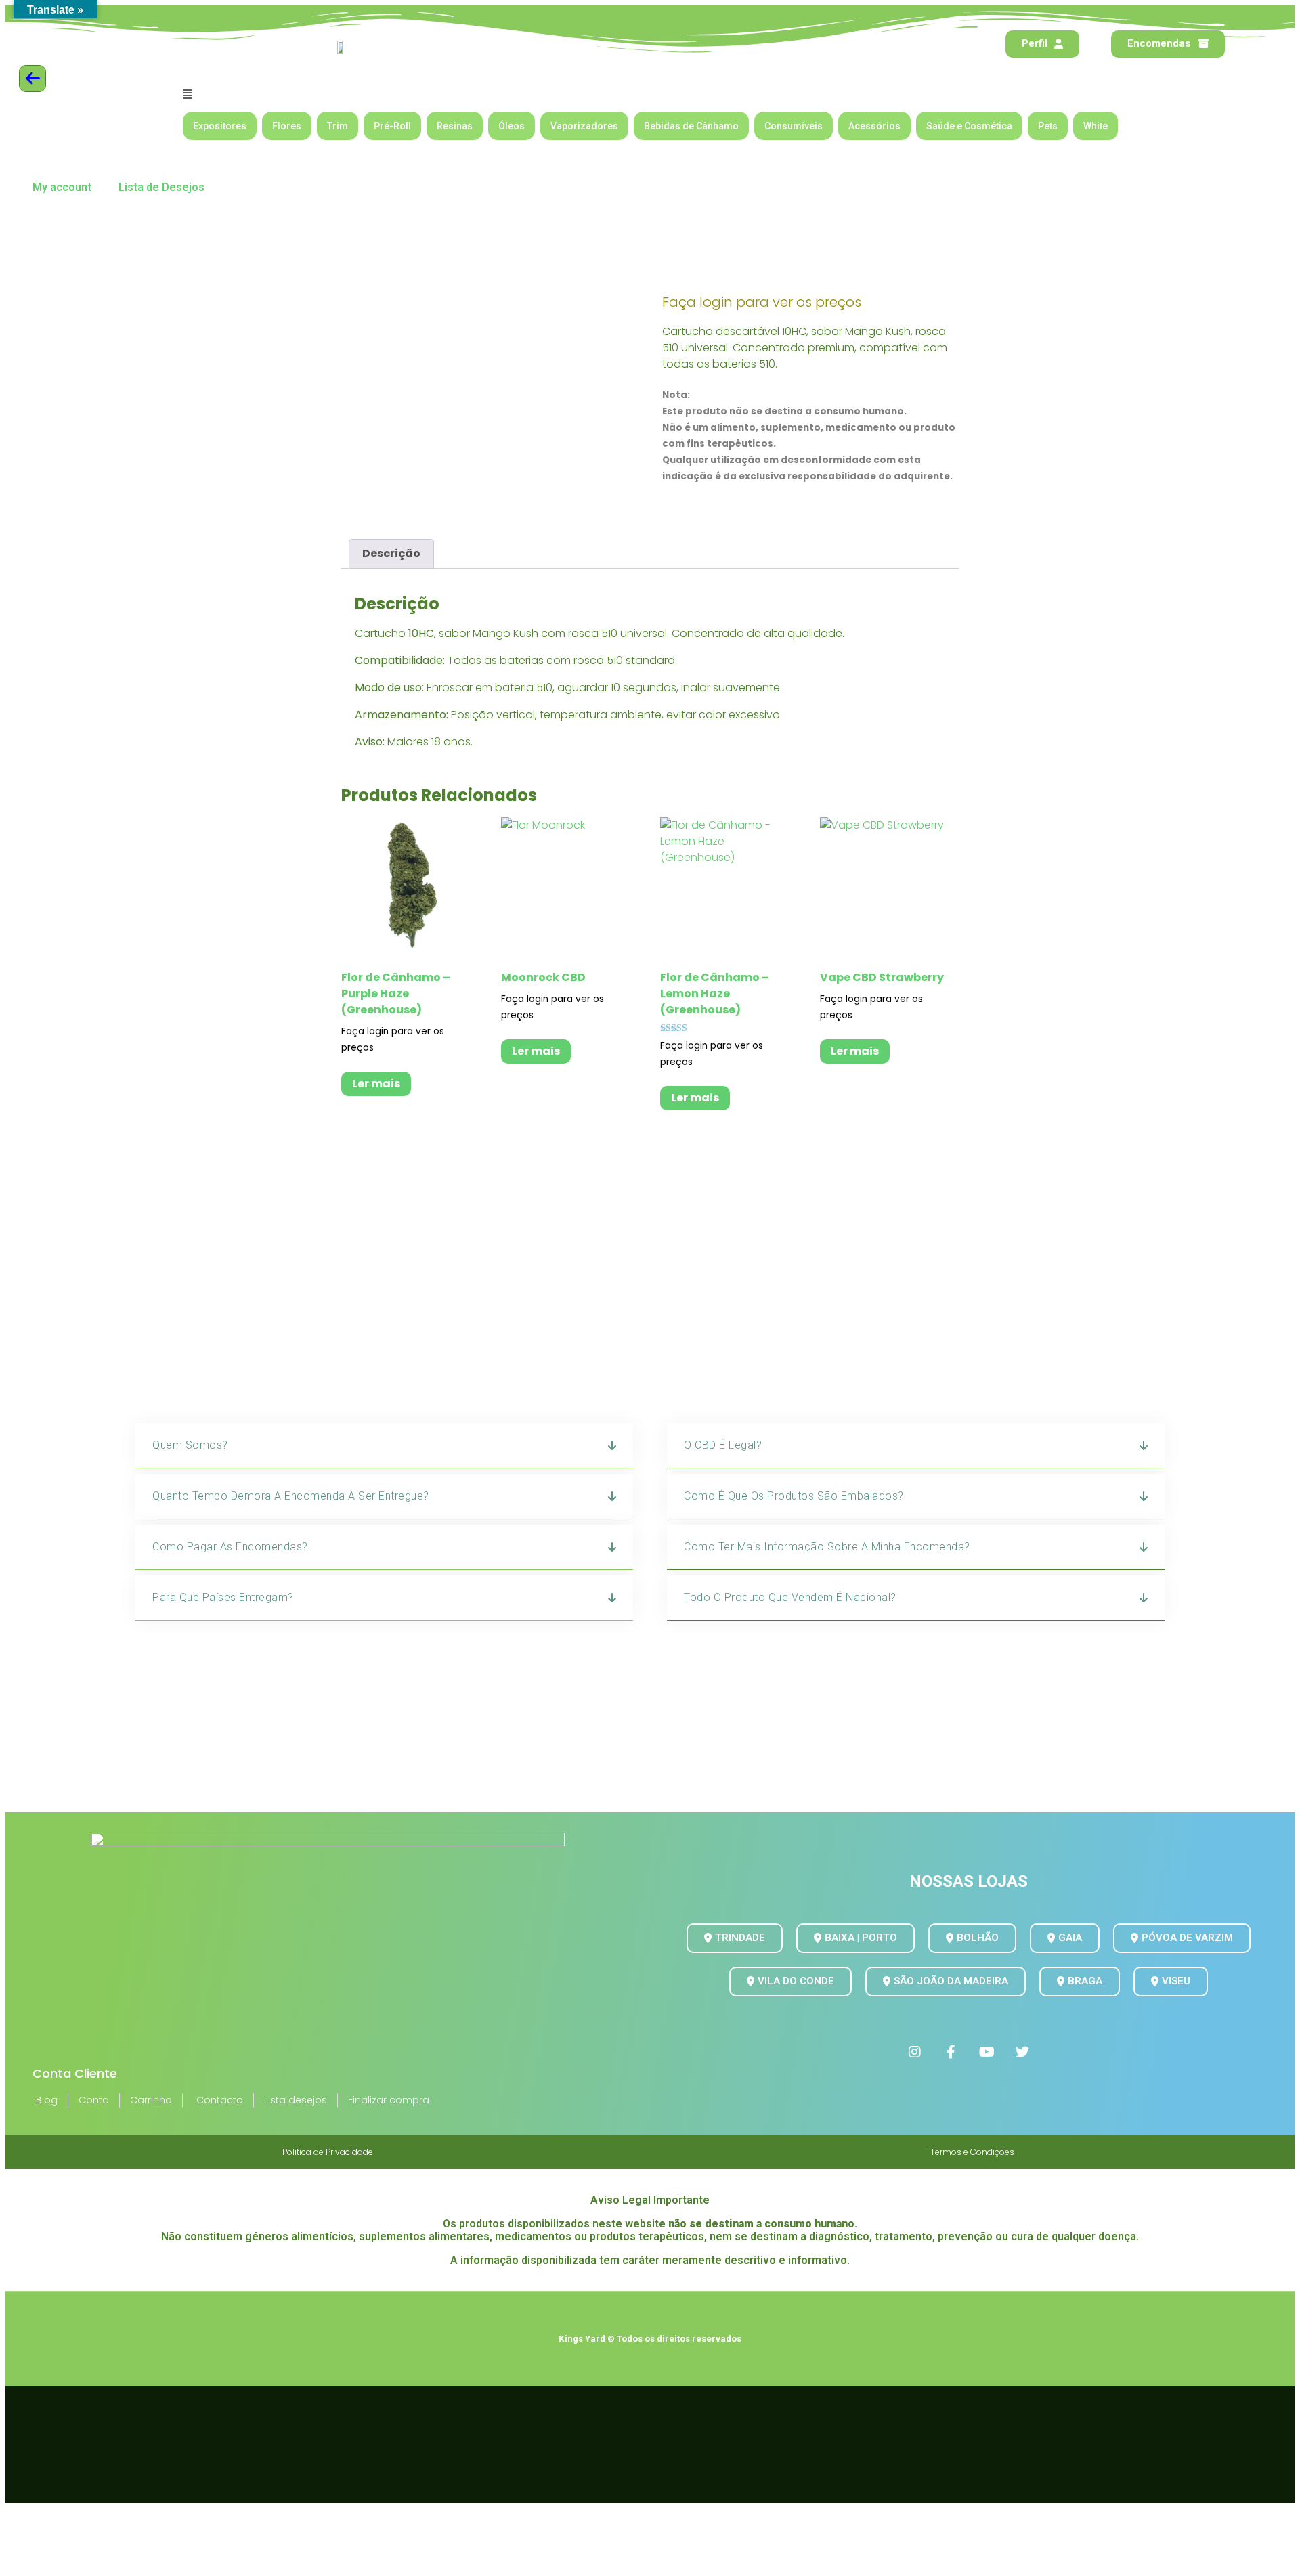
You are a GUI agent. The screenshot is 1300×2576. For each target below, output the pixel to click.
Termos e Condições (972, 2152)
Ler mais (376, 1084)
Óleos (512, 126)
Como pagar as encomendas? (230, 1547)
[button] (650, 94)
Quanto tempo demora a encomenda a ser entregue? (291, 1496)
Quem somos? (190, 1445)
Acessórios (874, 126)
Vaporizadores (584, 126)
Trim (338, 126)
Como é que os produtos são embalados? (794, 1496)
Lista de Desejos (161, 187)
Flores (287, 126)
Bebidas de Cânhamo (691, 126)
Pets (1048, 126)
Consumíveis (794, 126)
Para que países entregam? (223, 1597)
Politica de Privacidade (328, 2152)
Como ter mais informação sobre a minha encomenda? (827, 1547)
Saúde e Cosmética (969, 126)
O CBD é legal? (723, 1445)
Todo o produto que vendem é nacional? (790, 1597)
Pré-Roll (392, 126)
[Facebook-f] (951, 2052)
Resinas (455, 126)
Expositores (220, 126)
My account (62, 187)
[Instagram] (915, 2052)
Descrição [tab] (391, 553)
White (1096, 126)
